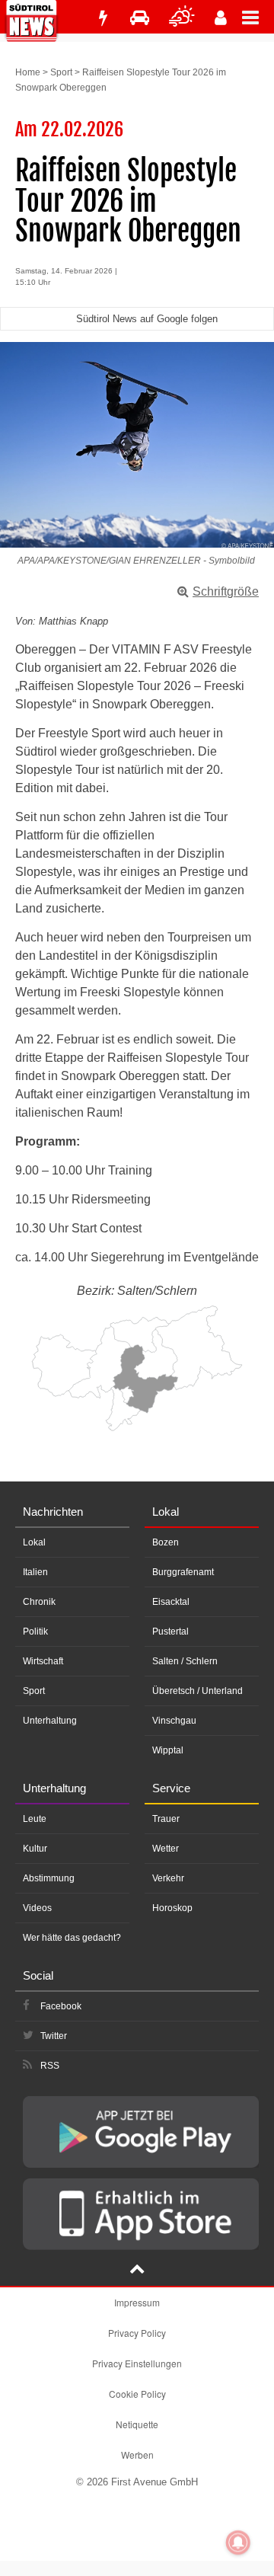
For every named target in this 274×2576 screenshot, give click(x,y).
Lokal (34, 1542)
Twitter (54, 2036)
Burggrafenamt (183, 1572)
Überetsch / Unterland (198, 1691)
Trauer (166, 1819)
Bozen (166, 1542)
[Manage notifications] (238, 2542)
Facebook (61, 2006)
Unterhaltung (50, 1721)
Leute (35, 1819)
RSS (50, 2066)
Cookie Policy (137, 2394)
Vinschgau (174, 1721)
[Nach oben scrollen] (137, 2271)
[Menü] (258, 17)
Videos (37, 1908)
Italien (35, 1572)
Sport (61, 72)
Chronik (39, 1602)
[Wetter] (182, 18)
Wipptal (168, 1750)
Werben (137, 2455)
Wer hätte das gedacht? (72, 1938)
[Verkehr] (140, 18)
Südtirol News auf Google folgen (147, 319)
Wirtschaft (43, 1661)
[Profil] (221, 18)
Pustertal (170, 1632)
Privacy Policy (137, 2333)
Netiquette (137, 2424)
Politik (35, 1632)
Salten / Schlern (185, 1661)
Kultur (35, 1849)
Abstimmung (49, 1878)
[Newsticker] (103, 18)
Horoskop (172, 1908)
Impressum (137, 2302)
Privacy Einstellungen (137, 2363)
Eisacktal (171, 1602)
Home (28, 72)
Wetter (166, 1849)
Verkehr (168, 1878)
